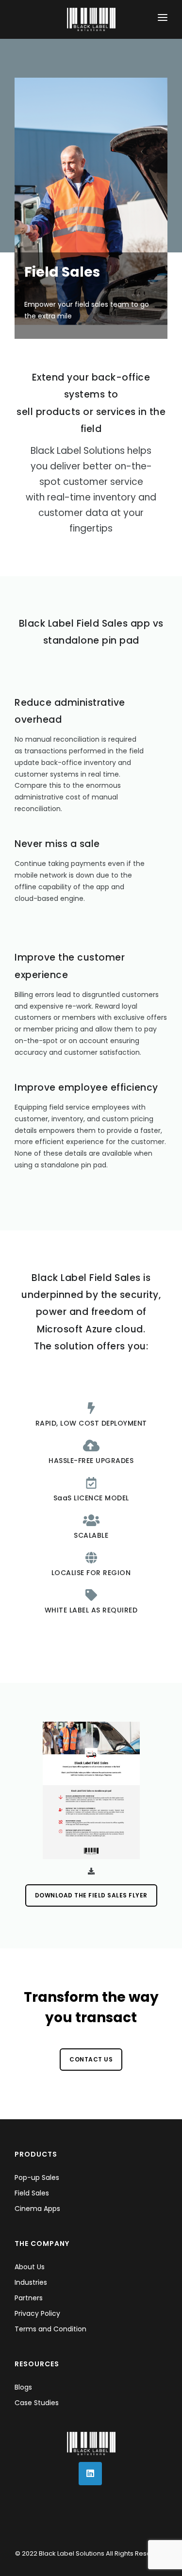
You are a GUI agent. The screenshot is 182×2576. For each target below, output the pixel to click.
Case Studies (37, 2403)
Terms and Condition (50, 2329)
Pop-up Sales (37, 2177)
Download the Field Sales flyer (91, 1895)
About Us (30, 2267)
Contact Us (91, 2059)
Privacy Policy (37, 2313)
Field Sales (32, 2193)
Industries (31, 2282)
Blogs (23, 2387)
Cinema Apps (37, 2209)
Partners (29, 2298)
